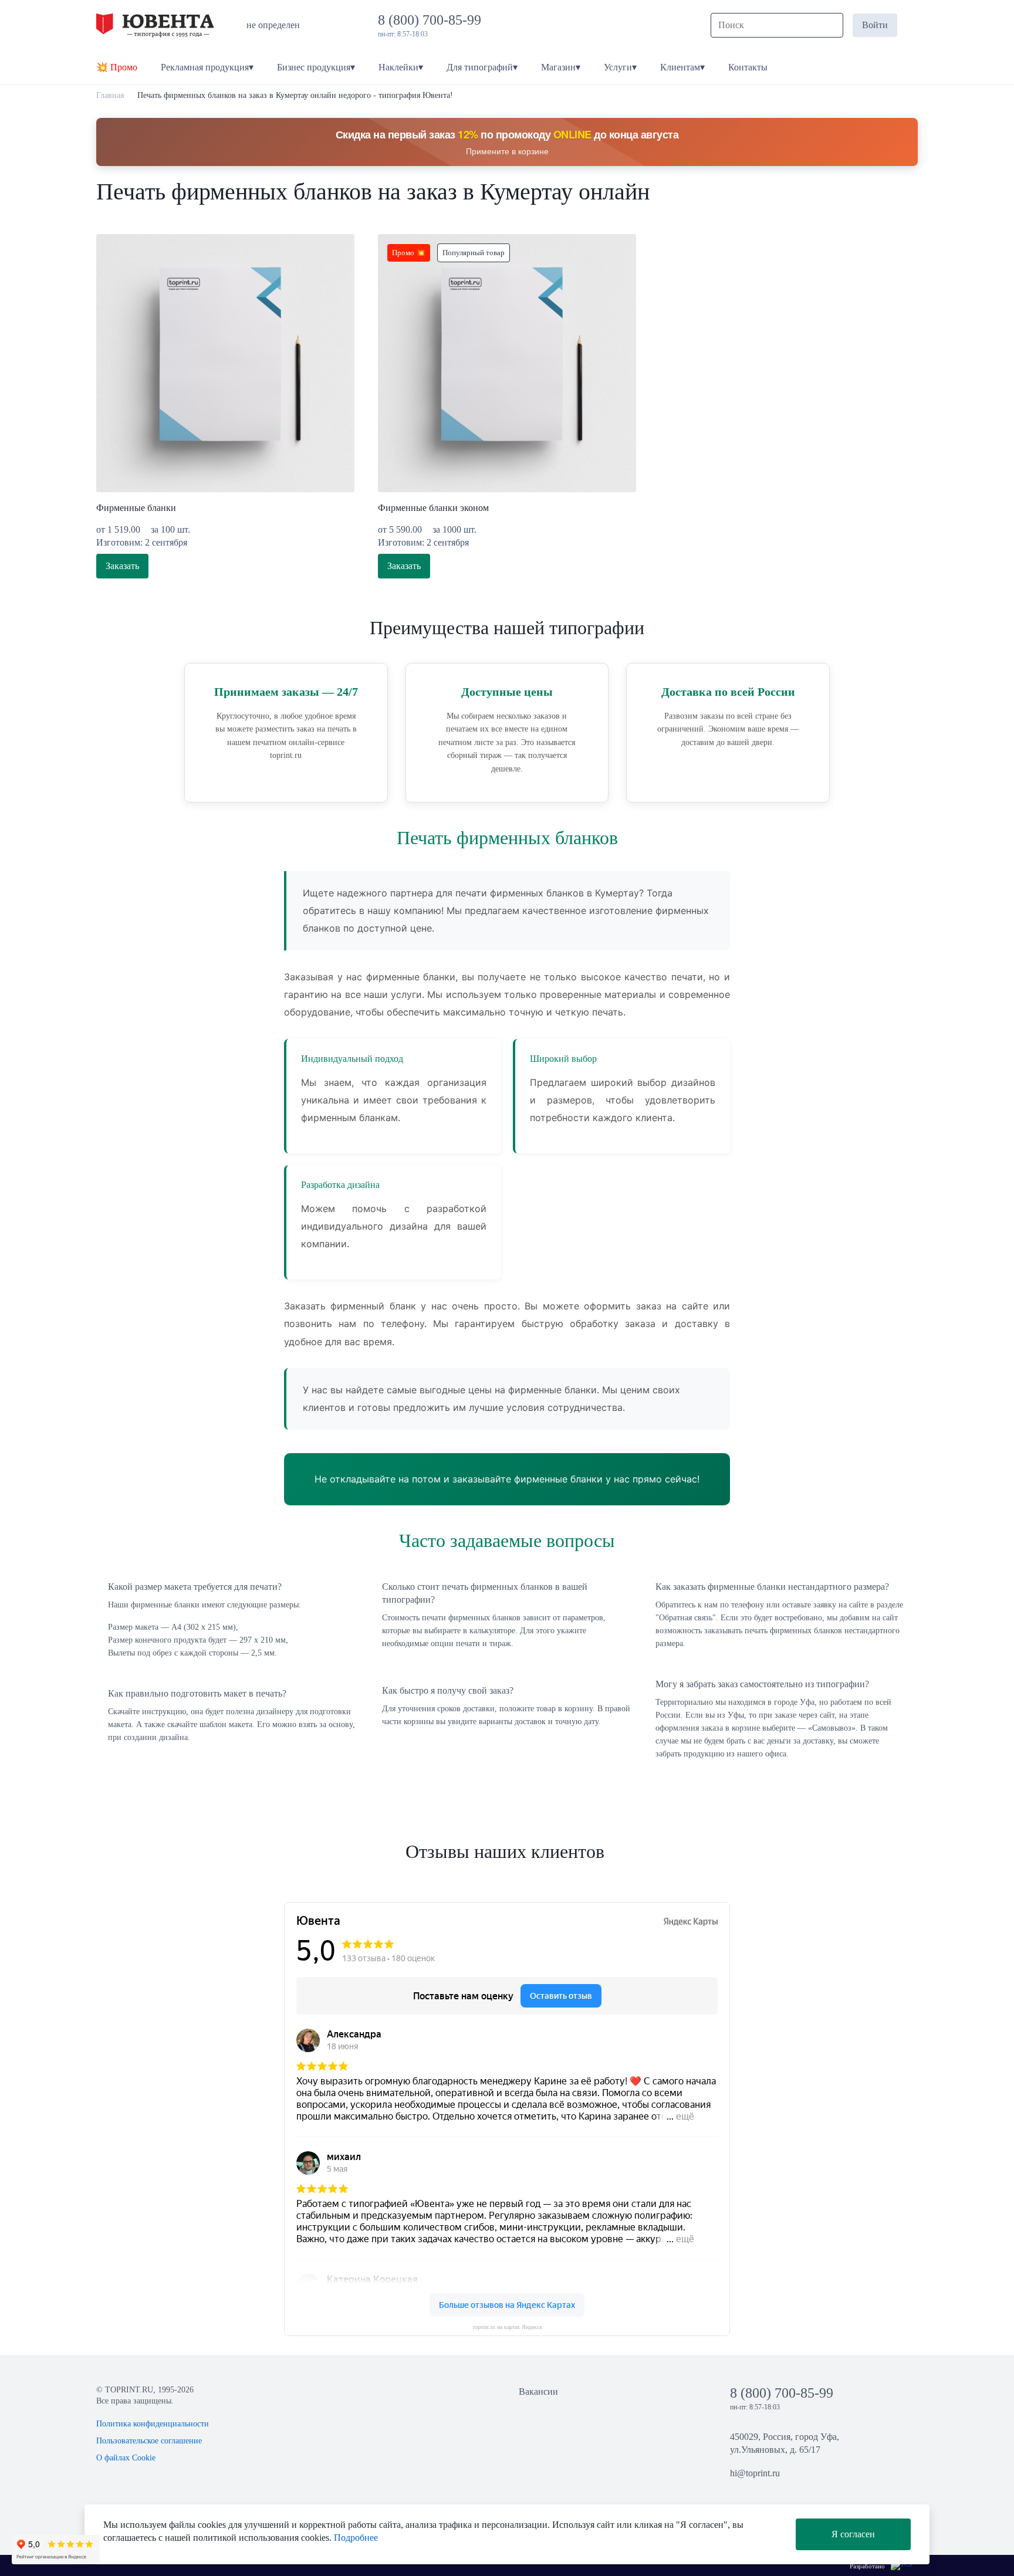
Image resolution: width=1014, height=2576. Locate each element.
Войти (875, 25)
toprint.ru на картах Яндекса (507, 2327)
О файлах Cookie (126, 2458)
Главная (110, 95)
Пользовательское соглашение (149, 2441)
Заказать (122, 566)
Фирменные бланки (136, 508)
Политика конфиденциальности (153, 2424)
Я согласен (853, 2534)
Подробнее (356, 2538)
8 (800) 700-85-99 (433, 20)
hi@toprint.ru (755, 2473)
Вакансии (538, 2391)
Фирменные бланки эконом (433, 508)
